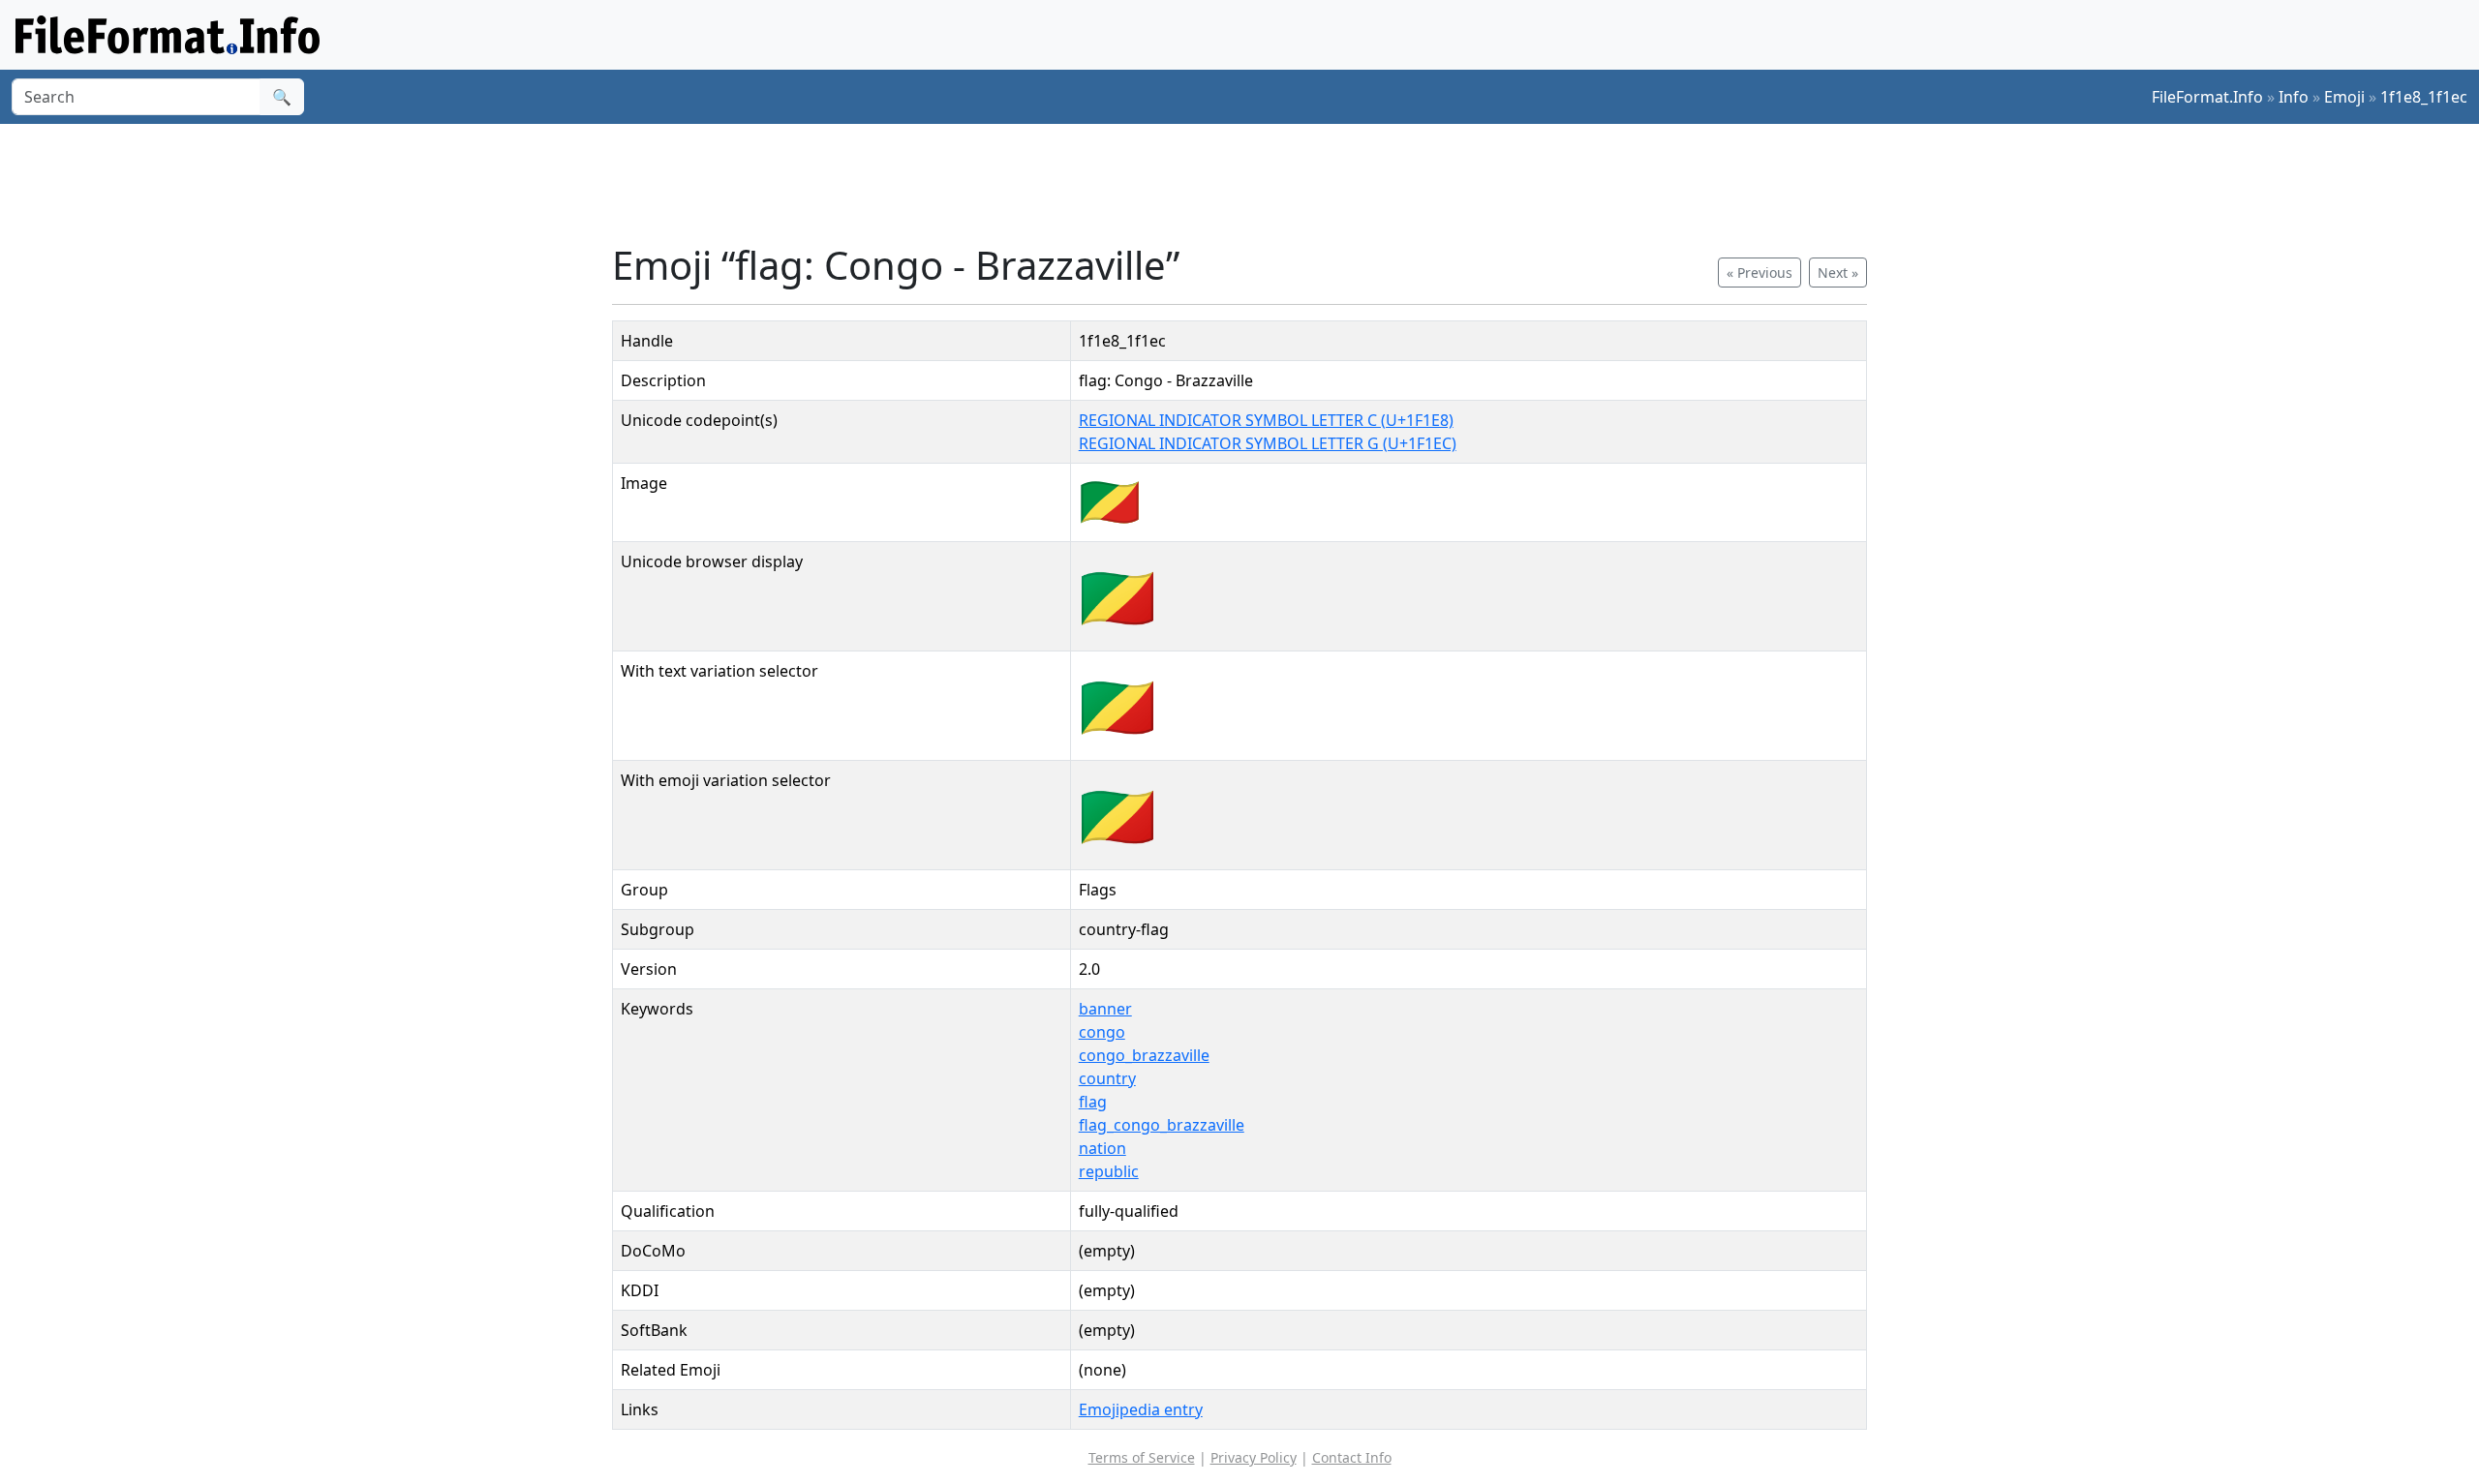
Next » (1838, 273)
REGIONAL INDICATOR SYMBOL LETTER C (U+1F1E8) (1266, 420)
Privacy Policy (1254, 1457)
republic (1109, 1171)
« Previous (1760, 273)
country (1107, 1078)
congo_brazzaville (1144, 1055)
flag (1093, 1102)
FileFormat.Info (2207, 97)
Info (2294, 97)
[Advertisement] (1251, 183)
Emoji (2344, 97)
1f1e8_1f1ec (2424, 97)
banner (1105, 1009)
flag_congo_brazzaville (1162, 1125)
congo (1102, 1032)
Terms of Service (1142, 1457)
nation (1102, 1148)
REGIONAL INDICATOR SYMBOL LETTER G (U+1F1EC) (1268, 443)
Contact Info (1352, 1457)
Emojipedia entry (1141, 1409)
